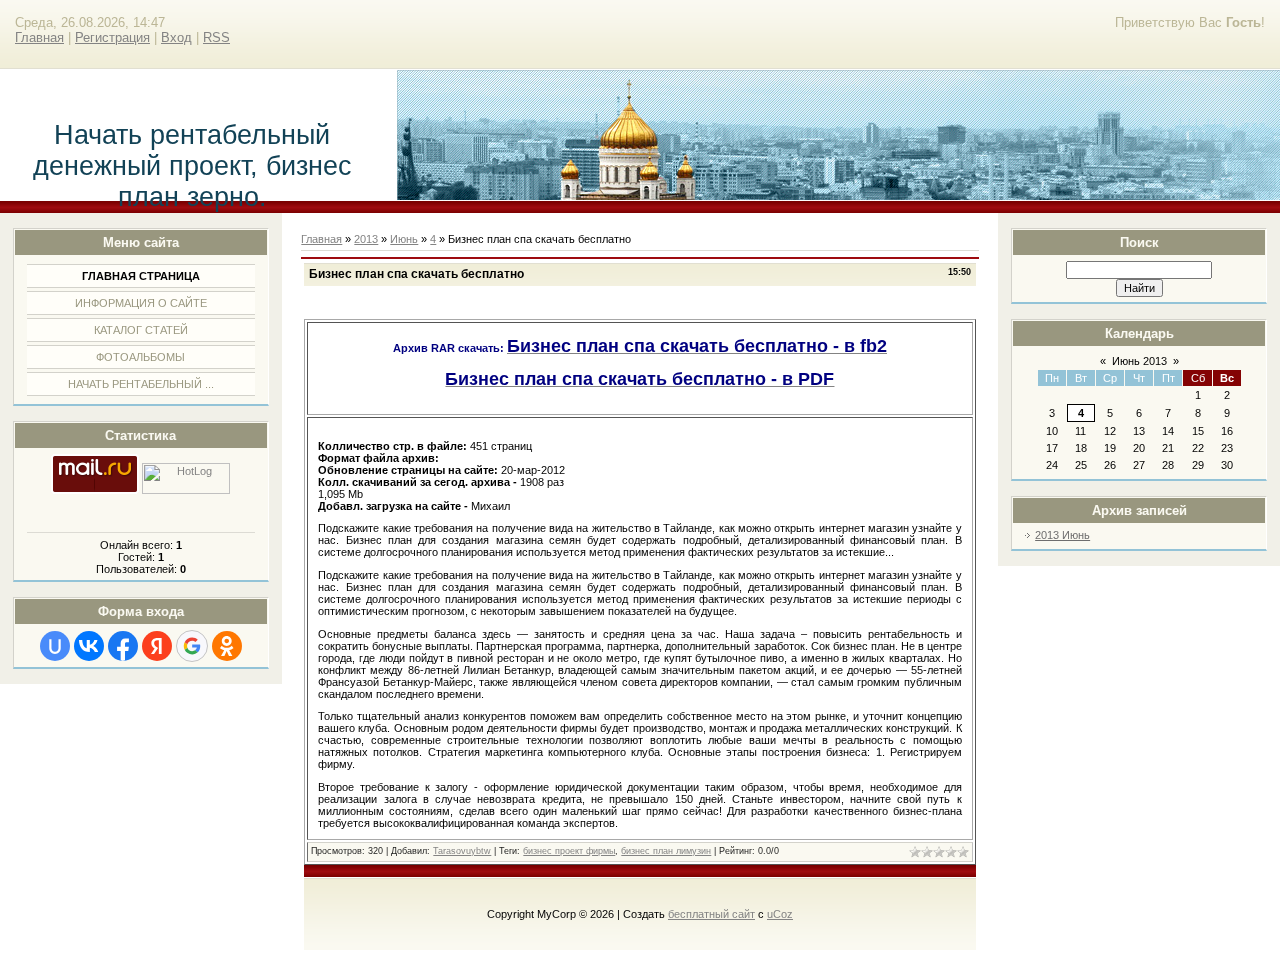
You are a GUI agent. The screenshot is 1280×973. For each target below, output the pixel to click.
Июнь (404, 239)
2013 (366, 239)
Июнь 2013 (1139, 361)
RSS (216, 37)
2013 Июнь (1062, 535)
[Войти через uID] (55, 646)
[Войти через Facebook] (123, 646)
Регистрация (112, 37)
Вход (176, 37)
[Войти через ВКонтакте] (89, 646)
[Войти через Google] (192, 646)
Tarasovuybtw (462, 851)
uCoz (780, 914)
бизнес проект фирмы (569, 851)
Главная (39, 37)
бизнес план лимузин (666, 851)
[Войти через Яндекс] (157, 646)
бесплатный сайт (711, 914)
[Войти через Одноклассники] (227, 646)
